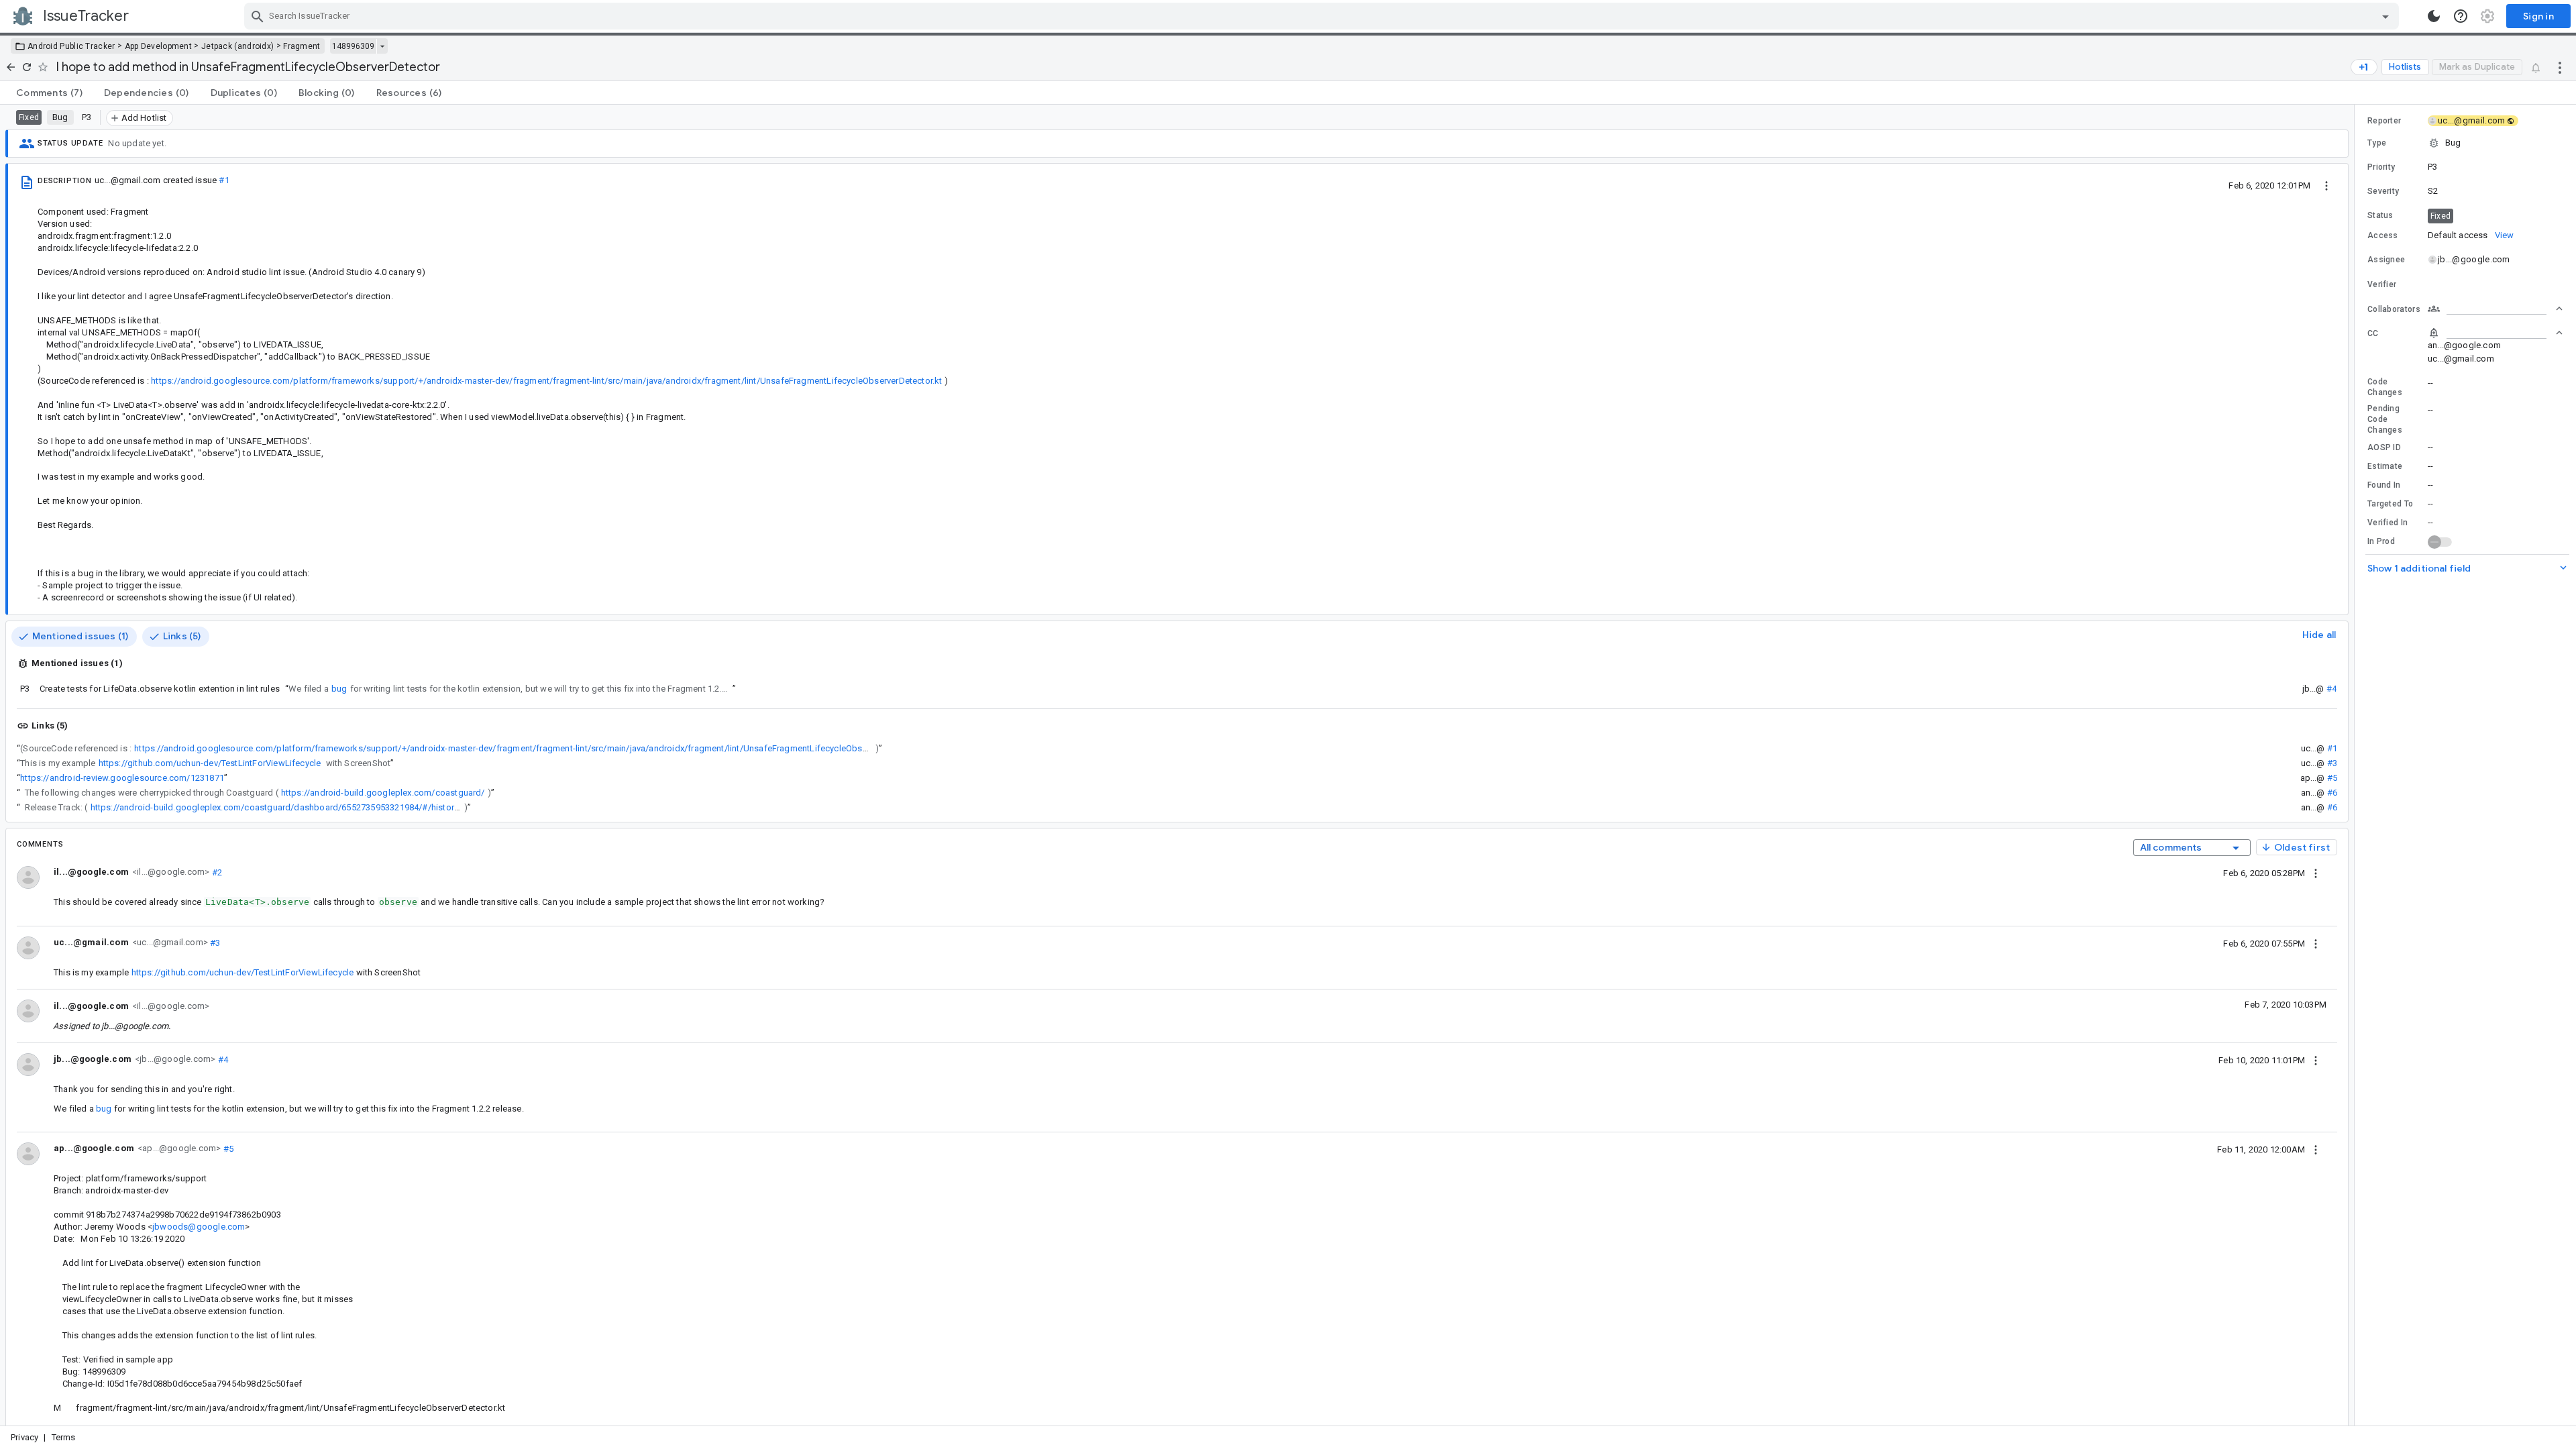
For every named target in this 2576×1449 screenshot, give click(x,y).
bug (339, 689)
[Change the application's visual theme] (2434, 16)
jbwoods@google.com (199, 1227)
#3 (2332, 763)
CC (2373, 333)
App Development (159, 46)
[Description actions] (2326, 185)
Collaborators (2394, 309)
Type (2377, 143)
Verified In (2387, 523)
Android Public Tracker (71, 46)
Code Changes (2385, 387)
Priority (2381, 167)
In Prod (2381, 541)
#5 (2332, 778)
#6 (2332, 793)
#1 (224, 180)
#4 (2331, 689)
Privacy (24, 1437)
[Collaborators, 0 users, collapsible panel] (2495, 309)
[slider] (2357, 765)
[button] (2465, 143)
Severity (2383, 191)
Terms (64, 1437)
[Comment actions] (2316, 873)
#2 (216, 872)
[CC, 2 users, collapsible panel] (2495, 333)
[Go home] (11, 67)
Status (2380, 215)
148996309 (353, 46)
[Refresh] (27, 67)
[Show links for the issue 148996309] (382, 46)
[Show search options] (2385, 16)
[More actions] (2560, 67)
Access (2383, 235)
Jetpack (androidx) (237, 46)
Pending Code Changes (2385, 419)
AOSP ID (2384, 447)
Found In (2384, 485)
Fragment (302, 46)
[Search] (258, 16)
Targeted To (2390, 504)
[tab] (49, 93)
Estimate (2385, 466)
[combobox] (1323, 16)
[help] (2461, 16)
